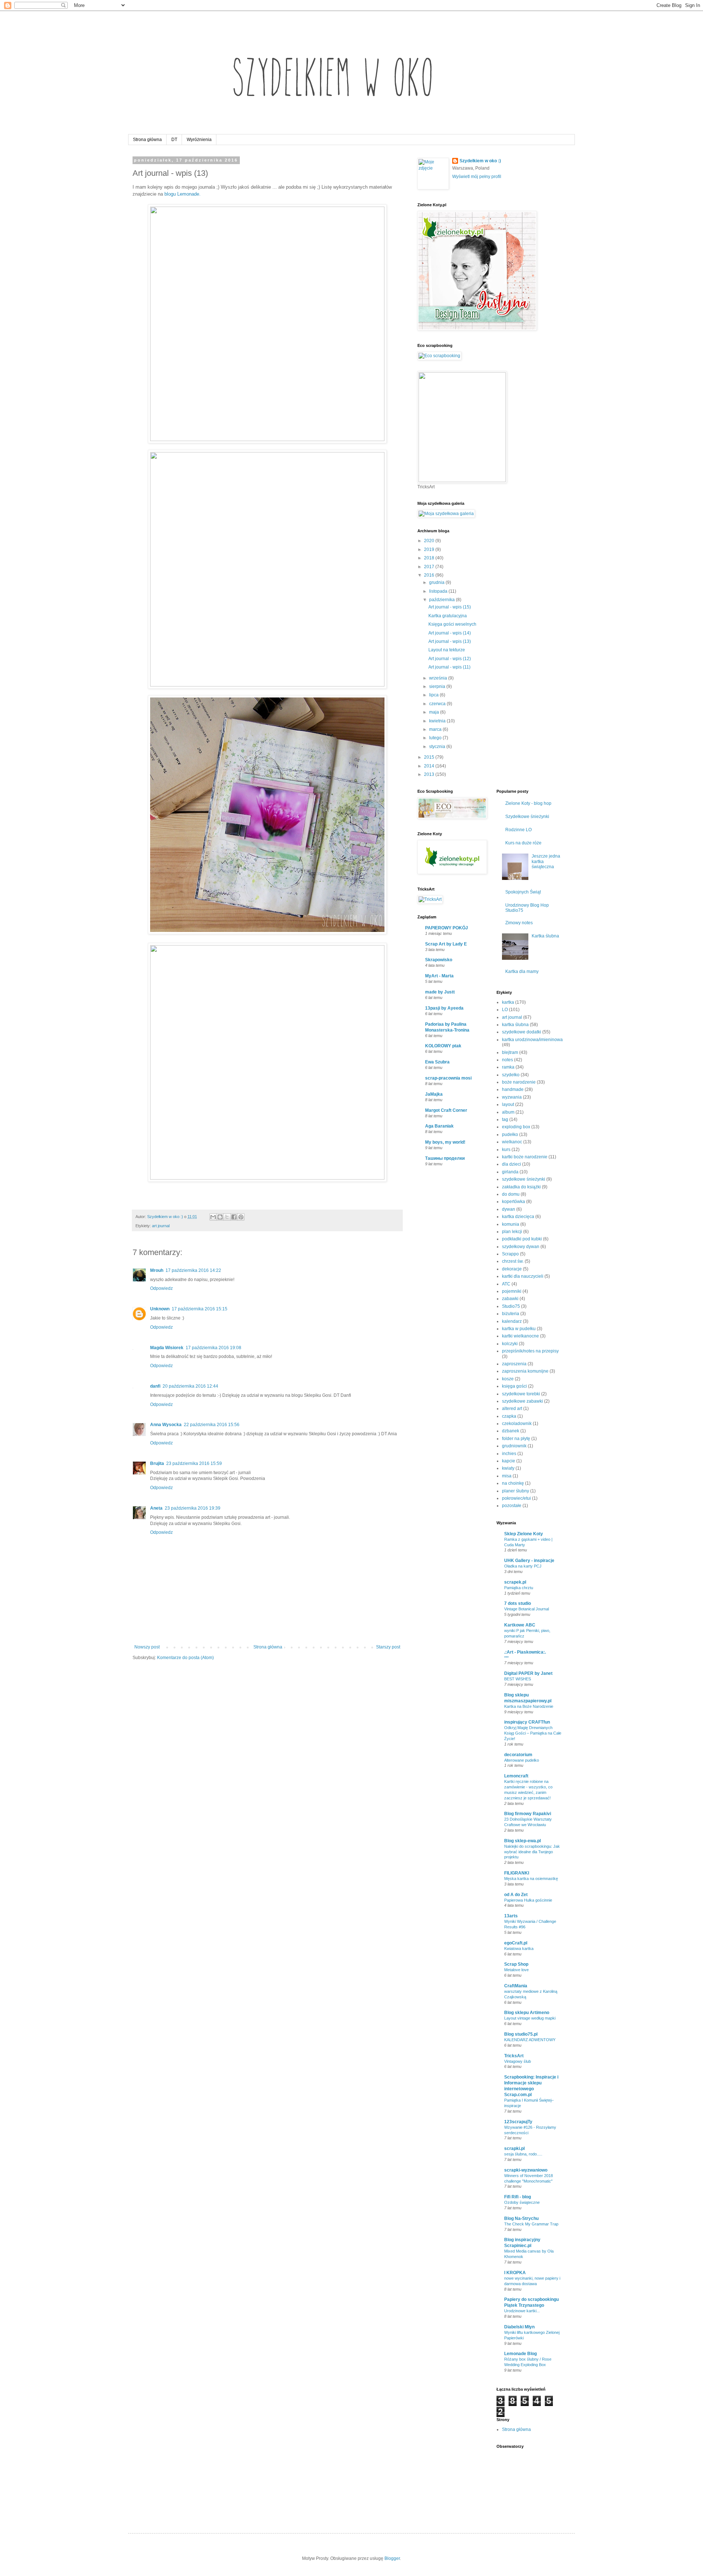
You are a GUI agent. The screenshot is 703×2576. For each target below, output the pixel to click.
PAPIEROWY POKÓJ (447, 928)
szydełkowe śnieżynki (524, 1179)
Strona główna (147, 140)
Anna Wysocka (166, 1425)
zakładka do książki (521, 1187)
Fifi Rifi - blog (518, 2197)
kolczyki (510, 1344)
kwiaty (508, 1468)
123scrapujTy (518, 2122)
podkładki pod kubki (522, 1239)
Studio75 (511, 1306)
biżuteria (511, 1314)
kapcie (509, 1461)
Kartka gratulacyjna (448, 616)
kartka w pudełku (519, 1329)
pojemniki (512, 1291)
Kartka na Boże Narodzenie (529, 1706)
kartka (508, 1002)
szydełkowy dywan (521, 1247)
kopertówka (514, 1202)
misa (507, 1476)
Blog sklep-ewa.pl (522, 1841)
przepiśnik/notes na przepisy (530, 1351)
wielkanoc (512, 1142)
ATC (506, 1284)
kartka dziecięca (518, 1217)
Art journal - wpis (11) (449, 667)
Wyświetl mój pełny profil (477, 177)
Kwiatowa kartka (519, 1948)
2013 (430, 774)
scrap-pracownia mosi (448, 1078)
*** (506, 1658)
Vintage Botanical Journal (527, 1609)
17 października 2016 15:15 (200, 1309)
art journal (161, 1226)
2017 (430, 567)
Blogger (392, 2558)
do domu (511, 1194)
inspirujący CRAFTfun (527, 1722)
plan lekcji (512, 1232)
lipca (434, 695)
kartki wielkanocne (520, 1336)
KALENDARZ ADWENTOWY (530, 2040)
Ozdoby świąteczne (522, 2202)
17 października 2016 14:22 (193, 1270)
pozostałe (512, 1506)
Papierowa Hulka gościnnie (528, 1900)
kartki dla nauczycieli (523, 1276)
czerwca (438, 704)
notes (507, 1060)
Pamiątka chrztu (519, 1588)
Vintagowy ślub (518, 2061)
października (442, 600)
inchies (509, 1454)
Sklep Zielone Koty (524, 1534)
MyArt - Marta (439, 976)
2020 (430, 541)
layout (508, 1104)
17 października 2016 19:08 (213, 1348)
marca (436, 729)
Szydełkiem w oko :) (480, 161)
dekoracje (512, 1269)
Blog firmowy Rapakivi (528, 1814)
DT (174, 140)
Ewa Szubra (437, 1062)
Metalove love (516, 1970)
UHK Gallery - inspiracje (529, 1561)
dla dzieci (512, 1164)
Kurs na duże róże (523, 843)
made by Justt (440, 992)
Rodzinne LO (518, 830)
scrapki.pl (514, 2148)
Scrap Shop (516, 1964)
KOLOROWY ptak (443, 1046)
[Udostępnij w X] (227, 1217)
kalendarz (512, 1321)
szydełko (511, 1075)
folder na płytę (516, 1439)
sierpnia (438, 686)
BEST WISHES (518, 1679)
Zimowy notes (519, 923)
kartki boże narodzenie (525, 1157)
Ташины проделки (445, 1158)
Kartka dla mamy (522, 971)
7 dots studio (518, 1603)
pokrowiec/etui (516, 1498)
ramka (508, 1067)
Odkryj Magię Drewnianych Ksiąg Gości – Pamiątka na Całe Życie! (533, 1733)
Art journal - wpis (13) (450, 641)
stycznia (438, 747)
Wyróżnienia (199, 140)
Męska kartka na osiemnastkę (531, 1879)
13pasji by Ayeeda (444, 1008)
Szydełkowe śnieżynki (527, 817)
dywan (509, 1209)
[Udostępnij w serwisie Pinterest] (241, 1217)
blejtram (510, 1052)
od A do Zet (516, 1895)
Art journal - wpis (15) (450, 607)
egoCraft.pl (516, 1943)
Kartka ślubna (545, 936)
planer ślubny (516, 1491)
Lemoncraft (516, 1776)
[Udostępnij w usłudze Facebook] (234, 1217)
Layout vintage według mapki (530, 2018)
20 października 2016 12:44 (190, 1386)
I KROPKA (515, 2273)
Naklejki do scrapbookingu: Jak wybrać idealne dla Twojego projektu (532, 1852)
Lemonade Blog (520, 2354)
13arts (511, 1916)
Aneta (156, 1508)
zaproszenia (514, 1364)
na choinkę (513, 1483)
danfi (155, 1386)
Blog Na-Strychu (521, 2218)
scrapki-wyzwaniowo (526, 2170)
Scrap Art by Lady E (446, 944)
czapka (509, 1416)
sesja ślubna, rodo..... (523, 2154)
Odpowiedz (161, 1288)
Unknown (160, 1309)
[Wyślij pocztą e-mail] (213, 1217)
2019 (430, 549)
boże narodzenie (519, 1082)
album (508, 1112)
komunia (511, 1224)
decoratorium (518, 1755)
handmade (513, 1089)
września (439, 678)
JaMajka (434, 1094)
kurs (506, 1150)
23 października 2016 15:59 (194, 1463)
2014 (430, 766)
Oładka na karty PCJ (523, 1566)
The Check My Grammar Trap (531, 2224)
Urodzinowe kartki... (522, 2311)
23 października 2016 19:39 (193, 1508)
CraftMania (516, 1986)
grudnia (437, 582)
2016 (430, 575)
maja (435, 712)
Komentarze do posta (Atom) (185, 1658)
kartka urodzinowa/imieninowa (532, 1040)
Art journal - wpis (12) (450, 659)
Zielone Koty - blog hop (528, 803)
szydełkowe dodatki (522, 1032)
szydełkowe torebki (521, 1394)
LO (505, 1010)
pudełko (510, 1135)
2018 (430, 558)
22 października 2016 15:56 (212, 1425)
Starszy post (388, 1647)
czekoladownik (517, 1424)
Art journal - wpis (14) (450, 633)
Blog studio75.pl (521, 2034)
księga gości (514, 1386)
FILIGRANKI (517, 1873)
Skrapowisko (439, 960)
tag (505, 1119)
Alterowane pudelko (522, 1760)
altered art (512, 1409)
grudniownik (514, 1446)
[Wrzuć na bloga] (220, 1217)
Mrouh (157, 1270)
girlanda (510, 1172)
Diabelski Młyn (519, 2327)
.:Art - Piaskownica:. (525, 1652)
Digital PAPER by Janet (528, 1673)
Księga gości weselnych (452, 624)
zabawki (510, 1299)
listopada (439, 591)
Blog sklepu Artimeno (527, 2013)
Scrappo (510, 1254)
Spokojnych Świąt (523, 892)
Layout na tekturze (447, 650)
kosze (508, 1379)
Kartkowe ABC (520, 1625)
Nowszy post (147, 1647)
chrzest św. (513, 1261)
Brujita (157, 1463)
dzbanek (511, 1431)
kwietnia (438, 721)
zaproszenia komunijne (525, 1371)
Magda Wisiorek (167, 1348)
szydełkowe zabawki (522, 1401)
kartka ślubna (515, 1025)
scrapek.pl (515, 1582)
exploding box (516, 1127)
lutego (436, 738)
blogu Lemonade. (183, 194)
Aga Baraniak (439, 1126)
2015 (430, 757)
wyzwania (512, 1097)
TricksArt (514, 2056)
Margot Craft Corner (446, 1110)
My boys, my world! (445, 1142)
